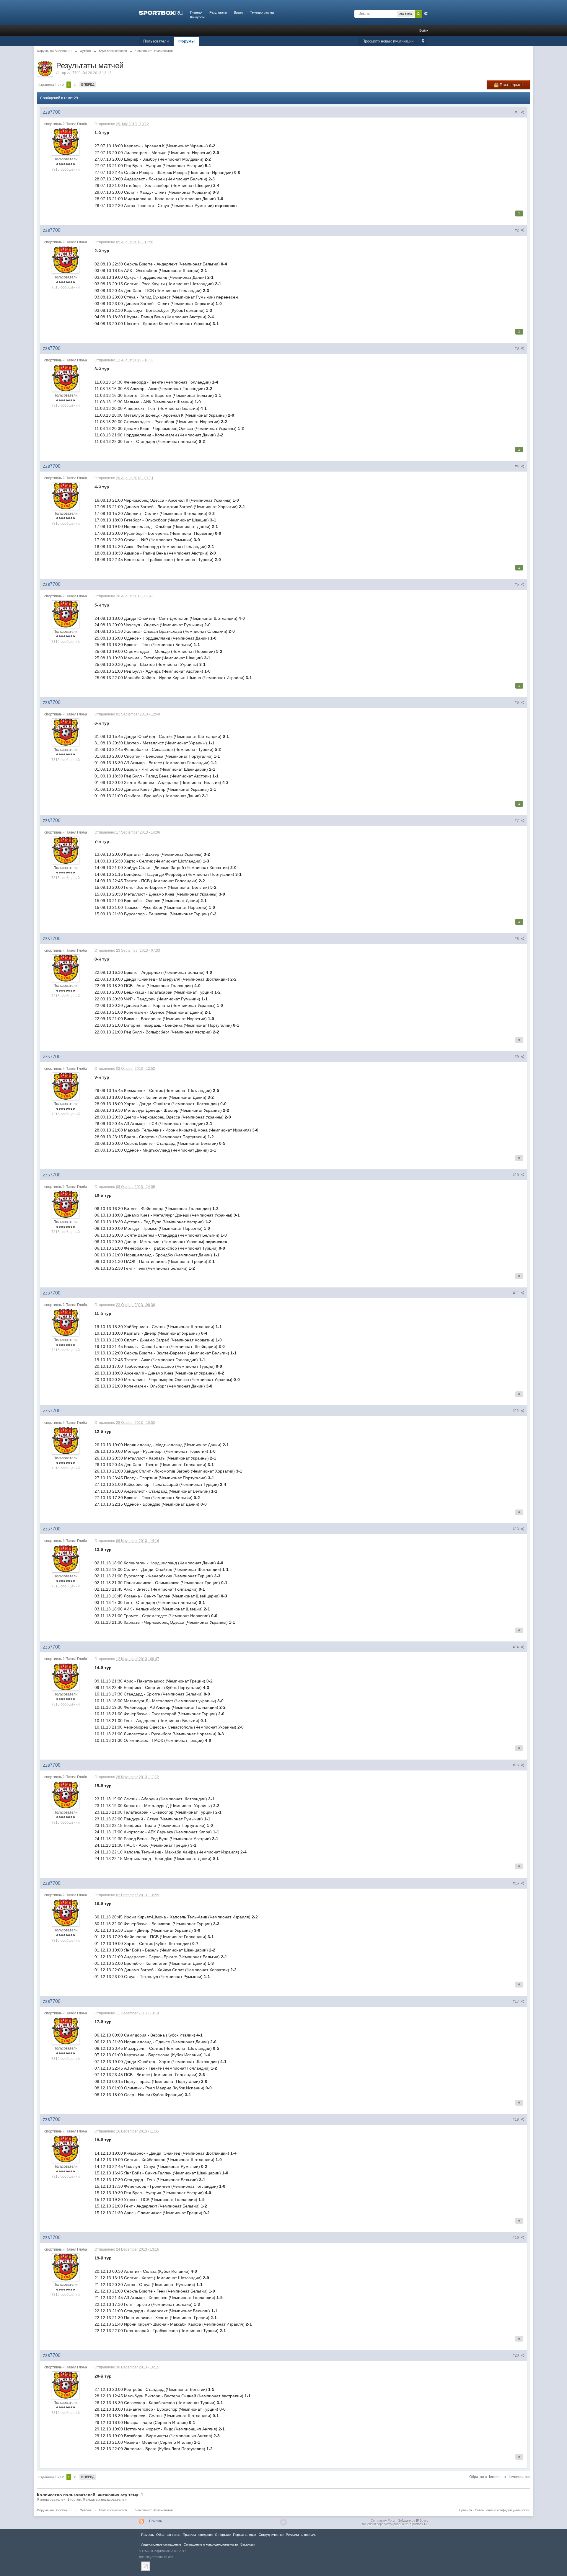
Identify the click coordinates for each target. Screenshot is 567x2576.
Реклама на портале (301, 2535)
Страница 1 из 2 (51, 85)
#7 (517, 821)
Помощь (155, 2521)
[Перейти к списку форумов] (161, 12)
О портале (223, 2535)
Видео (238, 12)
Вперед (88, 84)
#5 (517, 584)
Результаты (218, 12)
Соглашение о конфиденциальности (502, 2510)
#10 (516, 1175)
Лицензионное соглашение (161, 2544)
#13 (516, 1529)
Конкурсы (197, 17)
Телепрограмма (262, 12)
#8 (517, 939)
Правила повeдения (198, 2535)
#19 (516, 2238)
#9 (517, 1057)
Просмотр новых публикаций (388, 41)
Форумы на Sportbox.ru (54, 2510)
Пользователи (156, 41)
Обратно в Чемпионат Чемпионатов (500, 2477)
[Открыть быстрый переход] (423, 41)
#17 (516, 2001)
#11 (516, 1293)
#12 (516, 1411)
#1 (517, 112)
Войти (424, 30)
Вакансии (247, 2544)
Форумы (186, 41)
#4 (517, 466)
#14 (516, 1647)
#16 (516, 1883)
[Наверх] (283, 2522)
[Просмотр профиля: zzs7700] (66, 142)
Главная (196, 12)
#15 (516, 1765)
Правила (465, 2510)
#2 (517, 230)
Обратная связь (168, 2535)
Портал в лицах (245, 2535)
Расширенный (426, 14)
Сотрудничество (271, 2535)
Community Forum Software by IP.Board (399, 2520)
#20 (516, 2355)
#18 (516, 2120)
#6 (517, 702)
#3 (517, 348)
